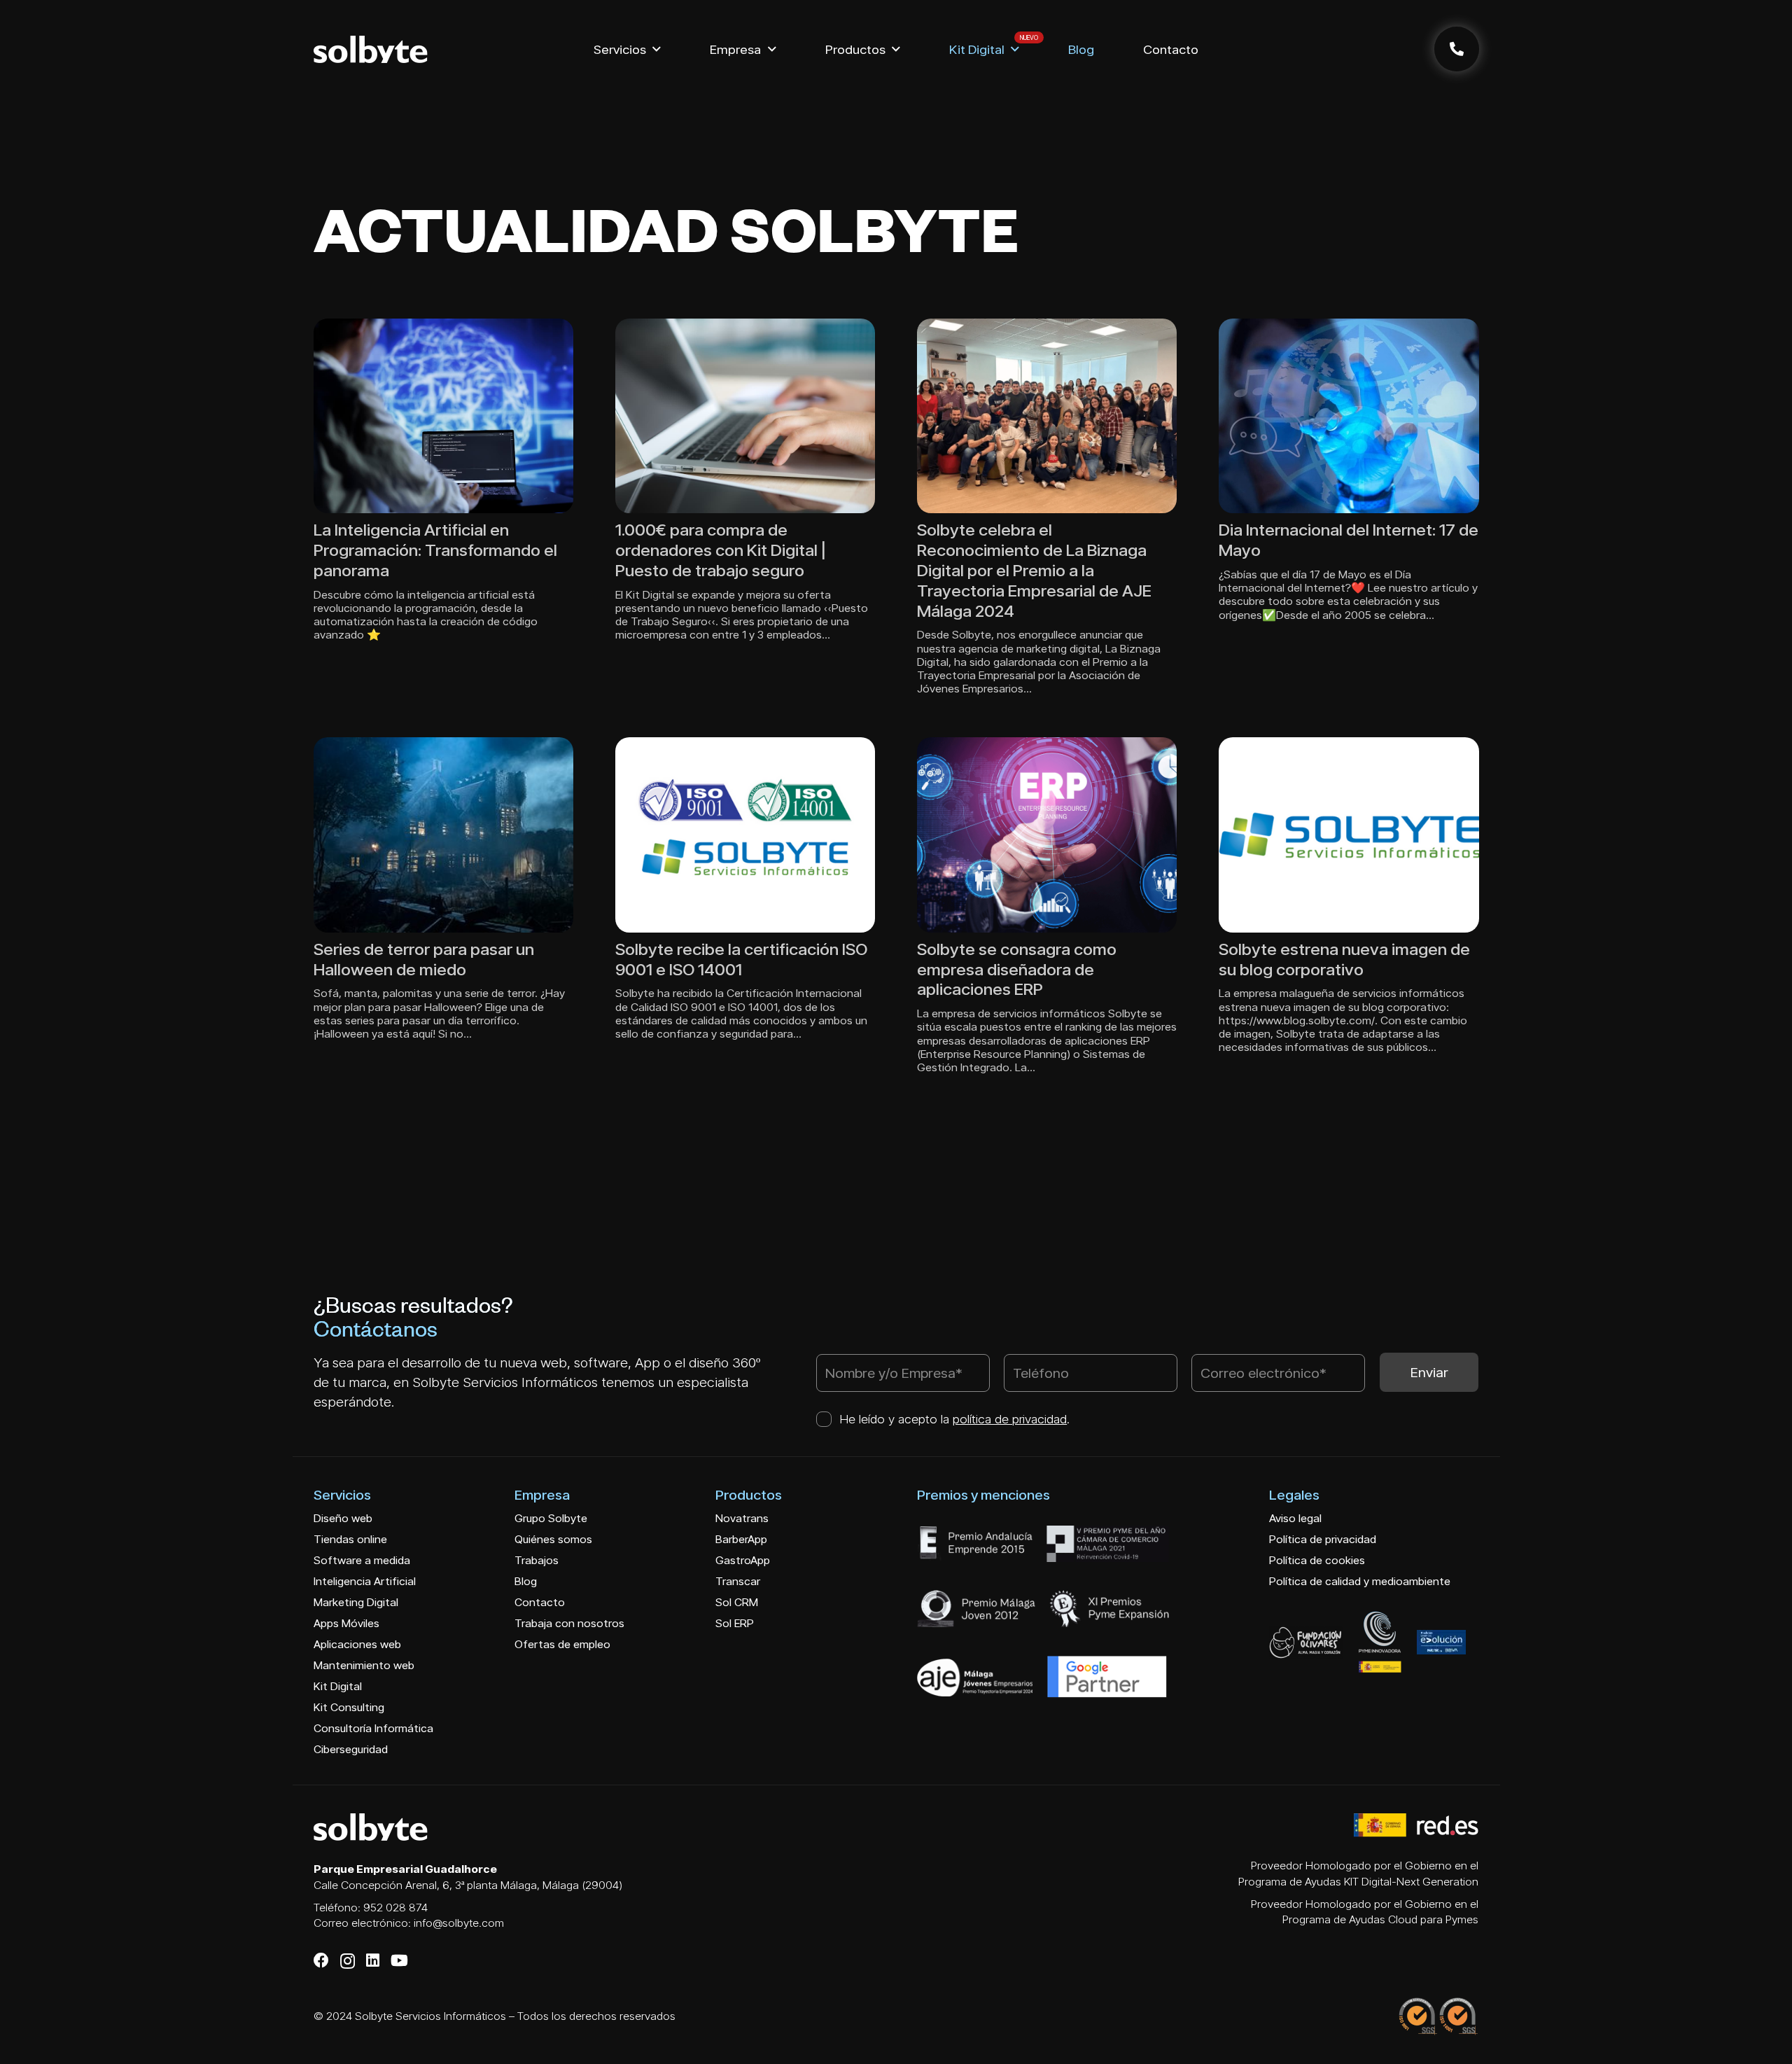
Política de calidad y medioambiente (1360, 1581)
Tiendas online (350, 1539)
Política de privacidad (1323, 1539)
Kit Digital (338, 1686)
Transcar (738, 1581)
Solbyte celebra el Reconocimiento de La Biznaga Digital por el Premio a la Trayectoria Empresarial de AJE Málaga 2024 (1034, 570)
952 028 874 (395, 1908)
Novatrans (742, 1518)
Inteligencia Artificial (365, 1581)
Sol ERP (735, 1623)
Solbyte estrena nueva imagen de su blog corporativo (1344, 959)
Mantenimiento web (364, 1665)
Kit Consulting (349, 1707)
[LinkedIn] (373, 1960)
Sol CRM (737, 1602)
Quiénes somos (553, 1539)
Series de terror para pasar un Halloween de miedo (424, 959)
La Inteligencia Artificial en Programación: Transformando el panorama (435, 550)
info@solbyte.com (459, 1923)
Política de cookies (1317, 1560)
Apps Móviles (346, 1623)
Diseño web (343, 1518)
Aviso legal (1295, 1518)
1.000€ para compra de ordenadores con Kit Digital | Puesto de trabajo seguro (721, 550)
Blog (526, 1581)
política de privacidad (1010, 1419)
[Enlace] (1457, 49)
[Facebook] (321, 1960)
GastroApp (743, 1560)
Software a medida (362, 1560)
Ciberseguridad (351, 1749)
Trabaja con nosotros (569, 1623)
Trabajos (537, 1560)
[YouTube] (399, 1960)
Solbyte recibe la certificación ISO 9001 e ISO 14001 (741, 959)
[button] (657, 49)
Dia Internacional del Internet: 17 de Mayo (1349, 540)
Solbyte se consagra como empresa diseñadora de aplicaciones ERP (1017, 969)
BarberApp (741, 1539)
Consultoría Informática (373, 1728)
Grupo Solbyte (551, 1518)
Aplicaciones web (357, 1644)
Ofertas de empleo (562, 1644)
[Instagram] (348, 1961)
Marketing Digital (356, 1602)
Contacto (540, 1602)
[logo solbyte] (371, 49)
